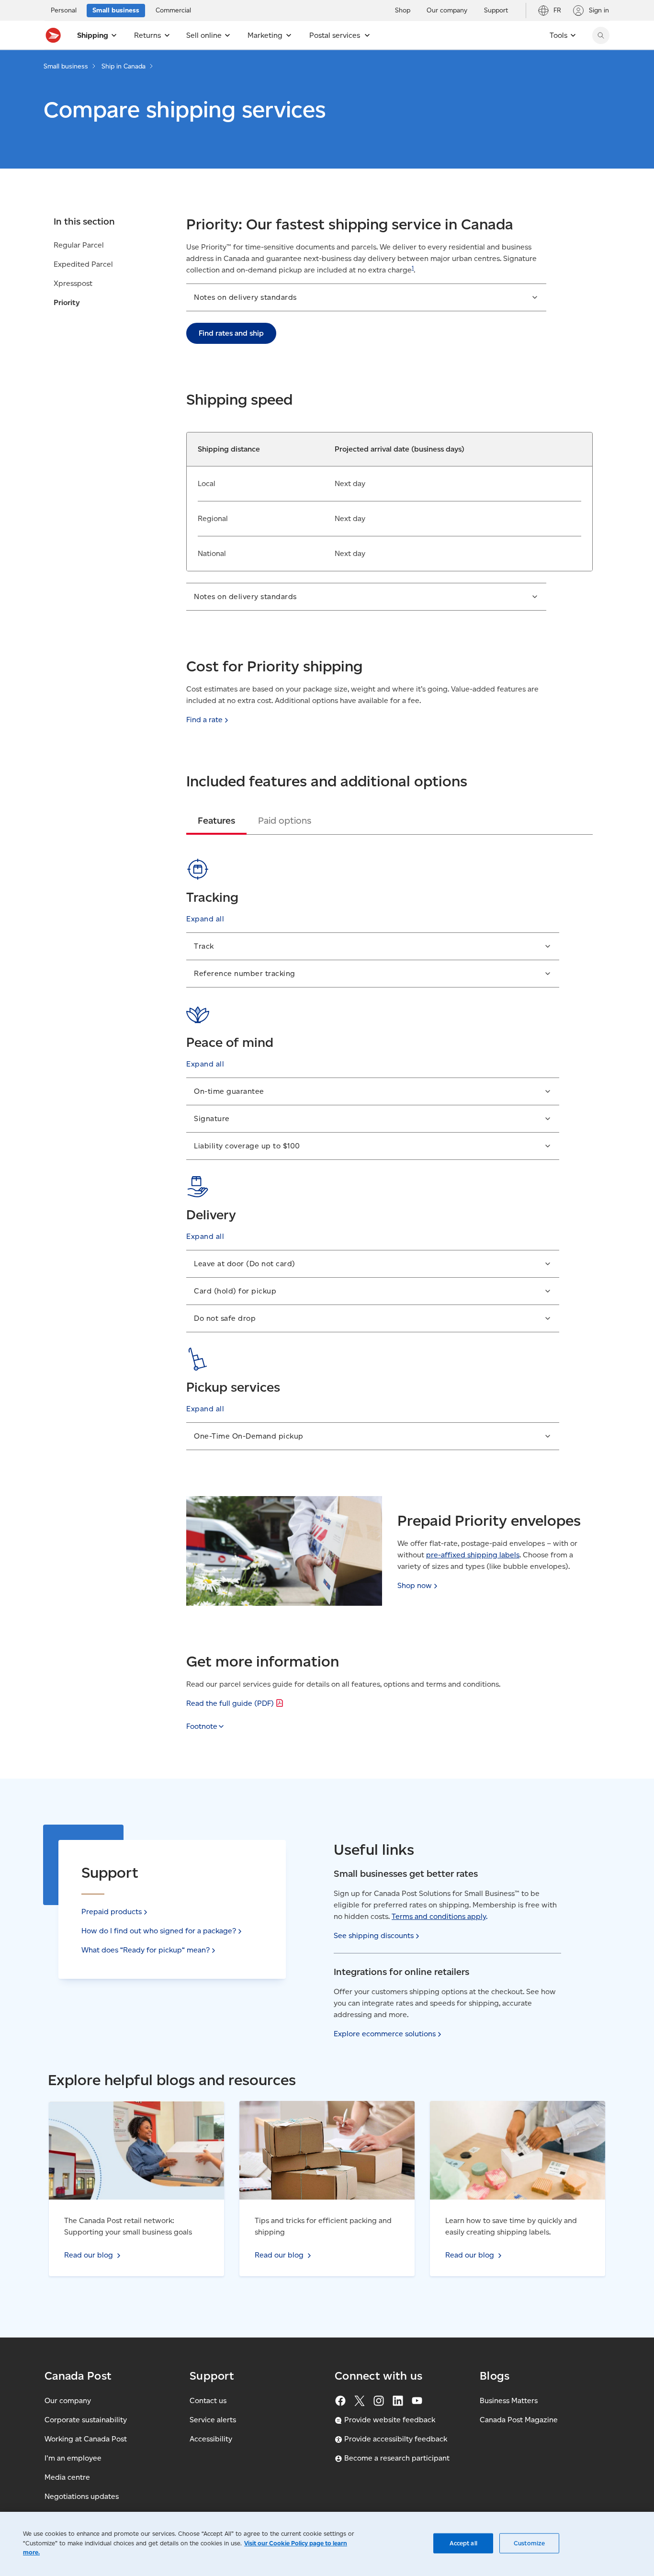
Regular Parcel (79, 245)
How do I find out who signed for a (159, 1931)
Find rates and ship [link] (231, 333)
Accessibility (211, 2439)
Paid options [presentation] (285, 820)
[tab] (216, 820)
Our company (68, 2400)
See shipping (374, 1935)
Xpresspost (73, 283)
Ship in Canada (124, 66)
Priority (67, 302)
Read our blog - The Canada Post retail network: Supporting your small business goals (132, 2112)
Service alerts (213, 2420)
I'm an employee (73, 2458)
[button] (366, 297)
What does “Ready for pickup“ (146, 1950)
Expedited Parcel (83, 264)
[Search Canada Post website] (601, 35)
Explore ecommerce (385, 2034)
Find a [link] (204, 720)
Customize (529, 2543)
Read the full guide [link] (230, 1703)
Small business (66, 66)
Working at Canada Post (86, 2439)
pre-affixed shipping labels (473, 1555)
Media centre (67, 2477)
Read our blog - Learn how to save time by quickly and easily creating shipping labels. (516, 2112)
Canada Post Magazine (519, 2420)
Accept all (463, 2543)
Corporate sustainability (86, 2420)
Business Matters (509, 2400)
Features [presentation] (216, 820)
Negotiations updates (82, 2496)
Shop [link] (415, 1585)
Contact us (208, 2400)
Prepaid (112, 1912)
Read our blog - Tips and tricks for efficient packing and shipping (314, 2112)
